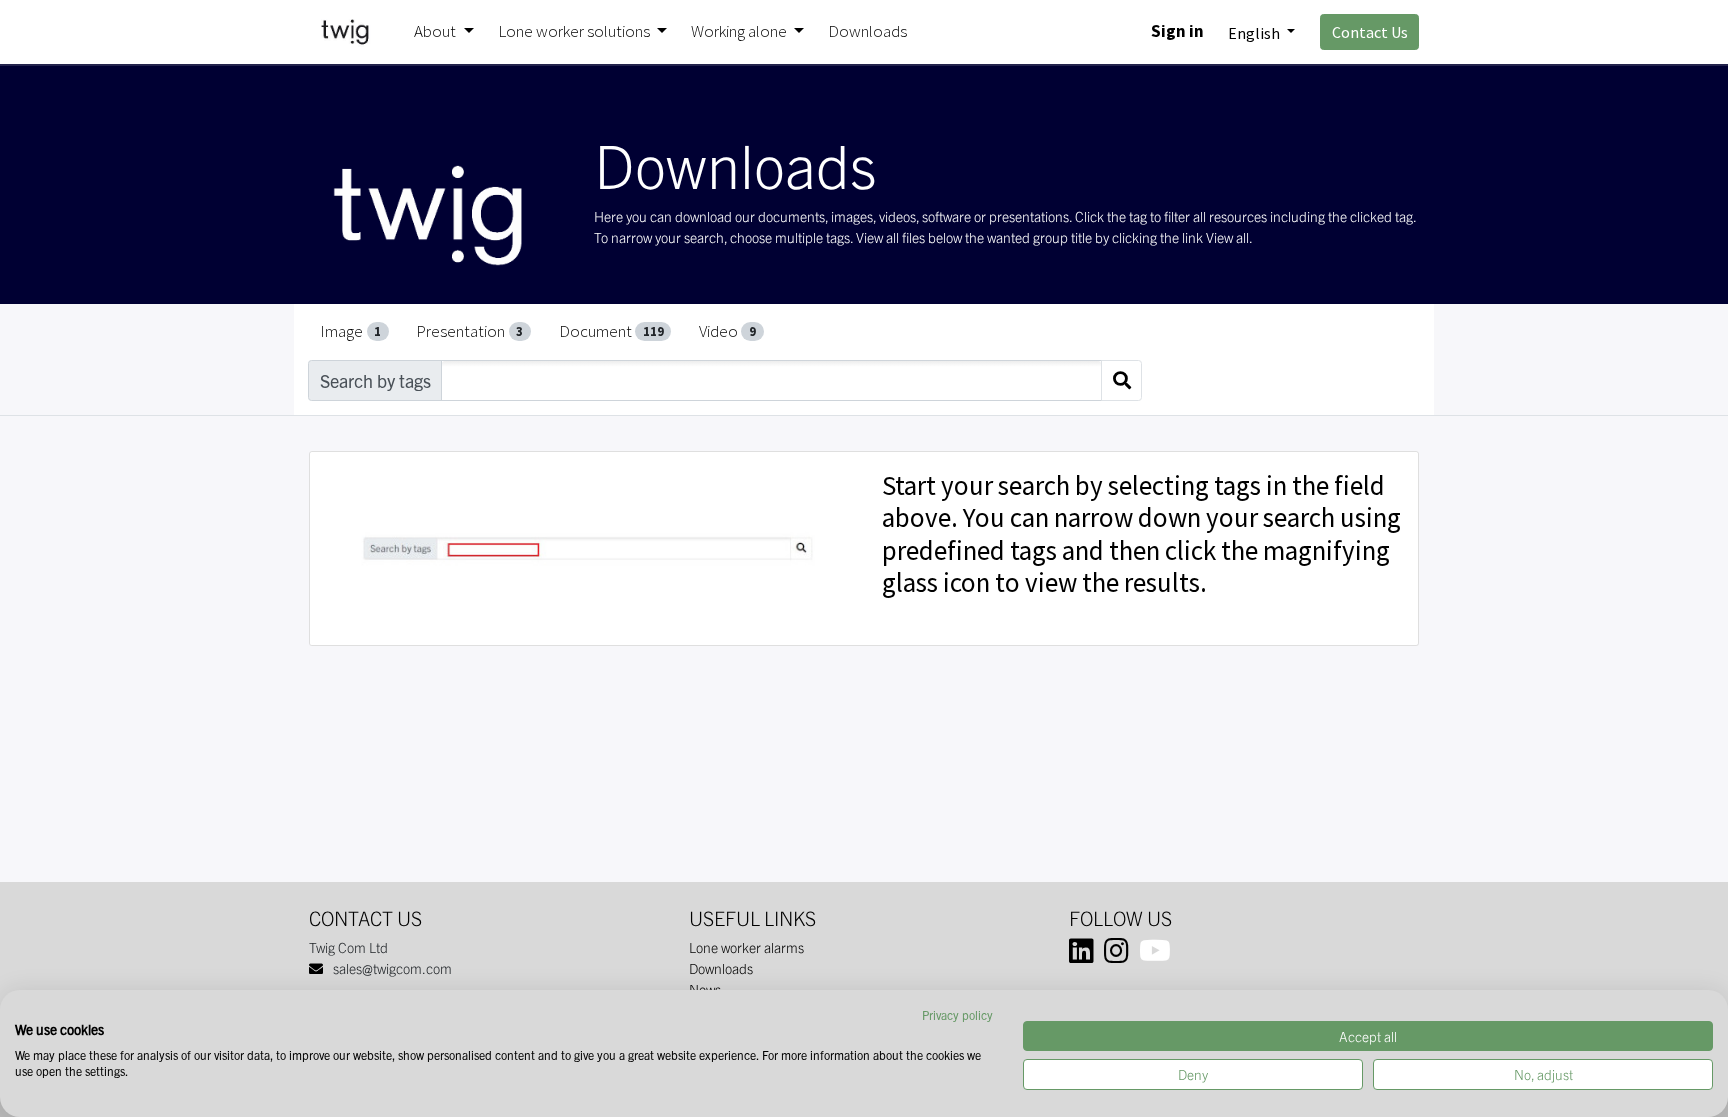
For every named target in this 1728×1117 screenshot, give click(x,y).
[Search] (1121, 380)
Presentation (469, 331)
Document (611, 331)
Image (350, 331)
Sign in (1177, 31)
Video (727, 331)
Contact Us (1370, 32)
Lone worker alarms (746, 947)
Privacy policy (957, 1014)
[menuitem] (867, 32)
